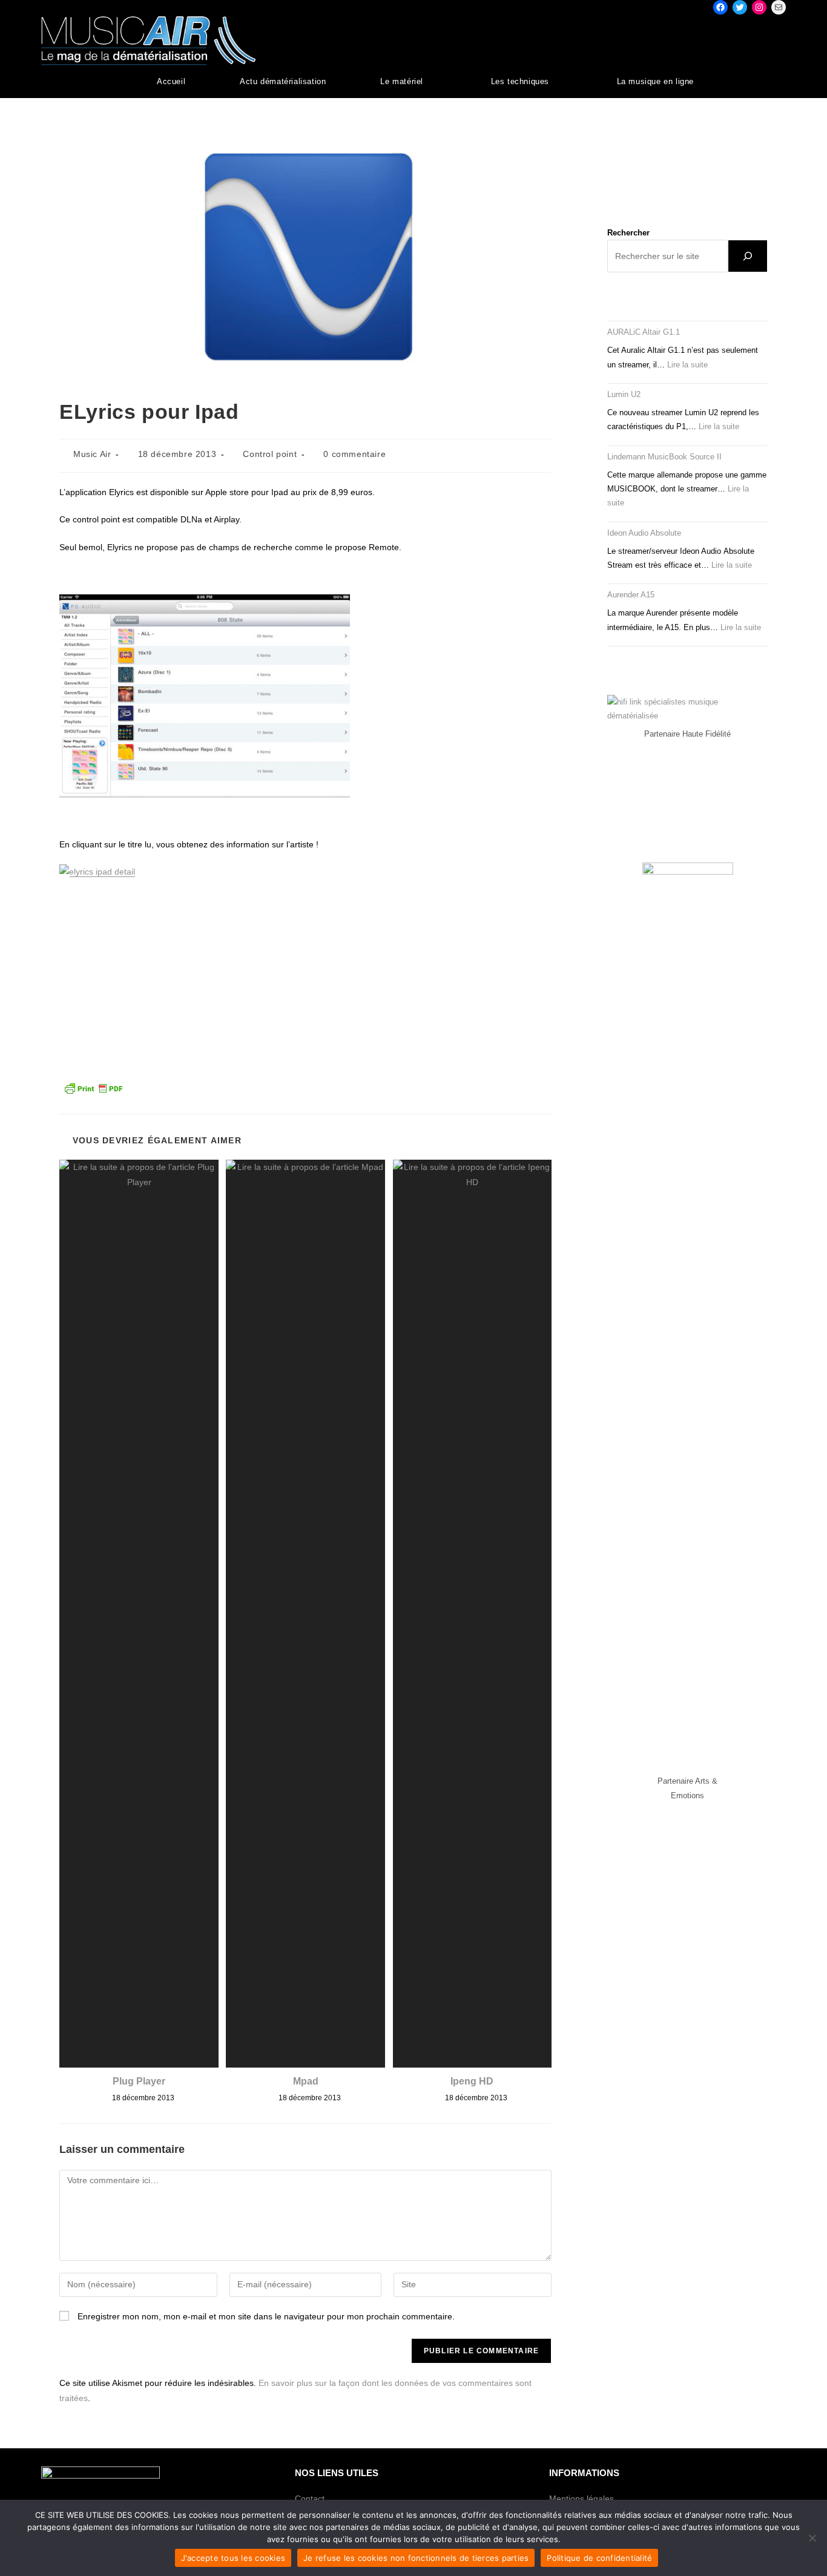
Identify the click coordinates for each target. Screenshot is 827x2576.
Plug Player (139, 2081)
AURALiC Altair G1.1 (644, 332)
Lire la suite (687, 365)
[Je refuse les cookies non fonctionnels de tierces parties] (812, 2538)
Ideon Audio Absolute (644, 533)
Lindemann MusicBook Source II (664, 457)
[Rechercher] (748, 256)
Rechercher (628, 233)
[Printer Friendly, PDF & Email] (93, 1087)
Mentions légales (582, 2499)
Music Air (92, 454)
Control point (270, 454)
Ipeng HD (472, 2081)
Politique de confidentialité (599, 2558)
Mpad (306, 2081)
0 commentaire (354, 454)
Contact (310, 2499)
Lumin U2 (624, 394)
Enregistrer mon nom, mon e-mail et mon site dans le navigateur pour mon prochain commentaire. (266, 2316)
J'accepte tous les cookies (233, 2558)
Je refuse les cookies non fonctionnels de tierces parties (416, 2558)
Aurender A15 (631, 595)
